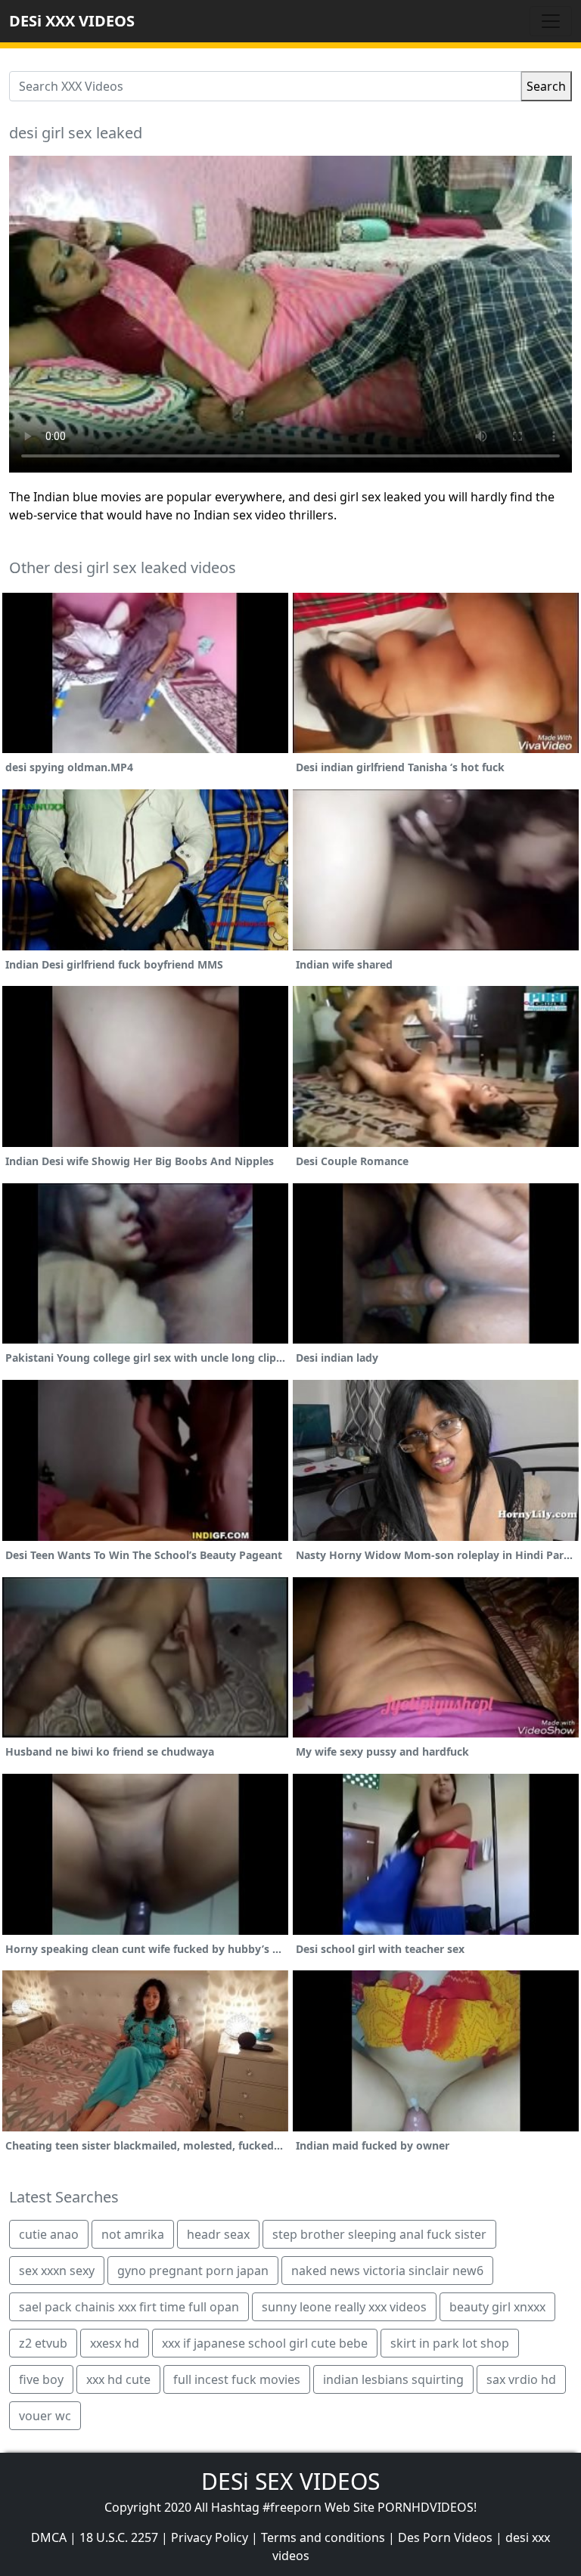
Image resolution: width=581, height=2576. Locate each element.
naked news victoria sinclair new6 (387, 2271)
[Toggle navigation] (551, 21)
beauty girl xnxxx (497, 2307)
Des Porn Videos (445, 2537)
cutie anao (49, 2234)
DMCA (49, 2537)
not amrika (133, 2234)
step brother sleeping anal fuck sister (379, 2234)
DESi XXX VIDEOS (72, 21)
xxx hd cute (118, 2379)
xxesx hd (115, 2343)
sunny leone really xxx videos (344, 2307)
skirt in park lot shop (450, 2343)
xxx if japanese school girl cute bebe (265, 2343)
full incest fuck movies (237, 2379)
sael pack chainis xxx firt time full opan (129, 2307)
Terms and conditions (323, 2537)
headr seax (218, 2234)
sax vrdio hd (521, 2379)
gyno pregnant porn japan (193, 2271)
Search (546, 86)
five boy (41, 2379)
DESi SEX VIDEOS (290, 2481)
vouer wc (45, 2416)
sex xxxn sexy (57, 2271)
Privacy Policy (210, 2537)
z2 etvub (43, 2343)
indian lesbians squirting (393, 2379)
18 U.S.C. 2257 (119, 2537)
